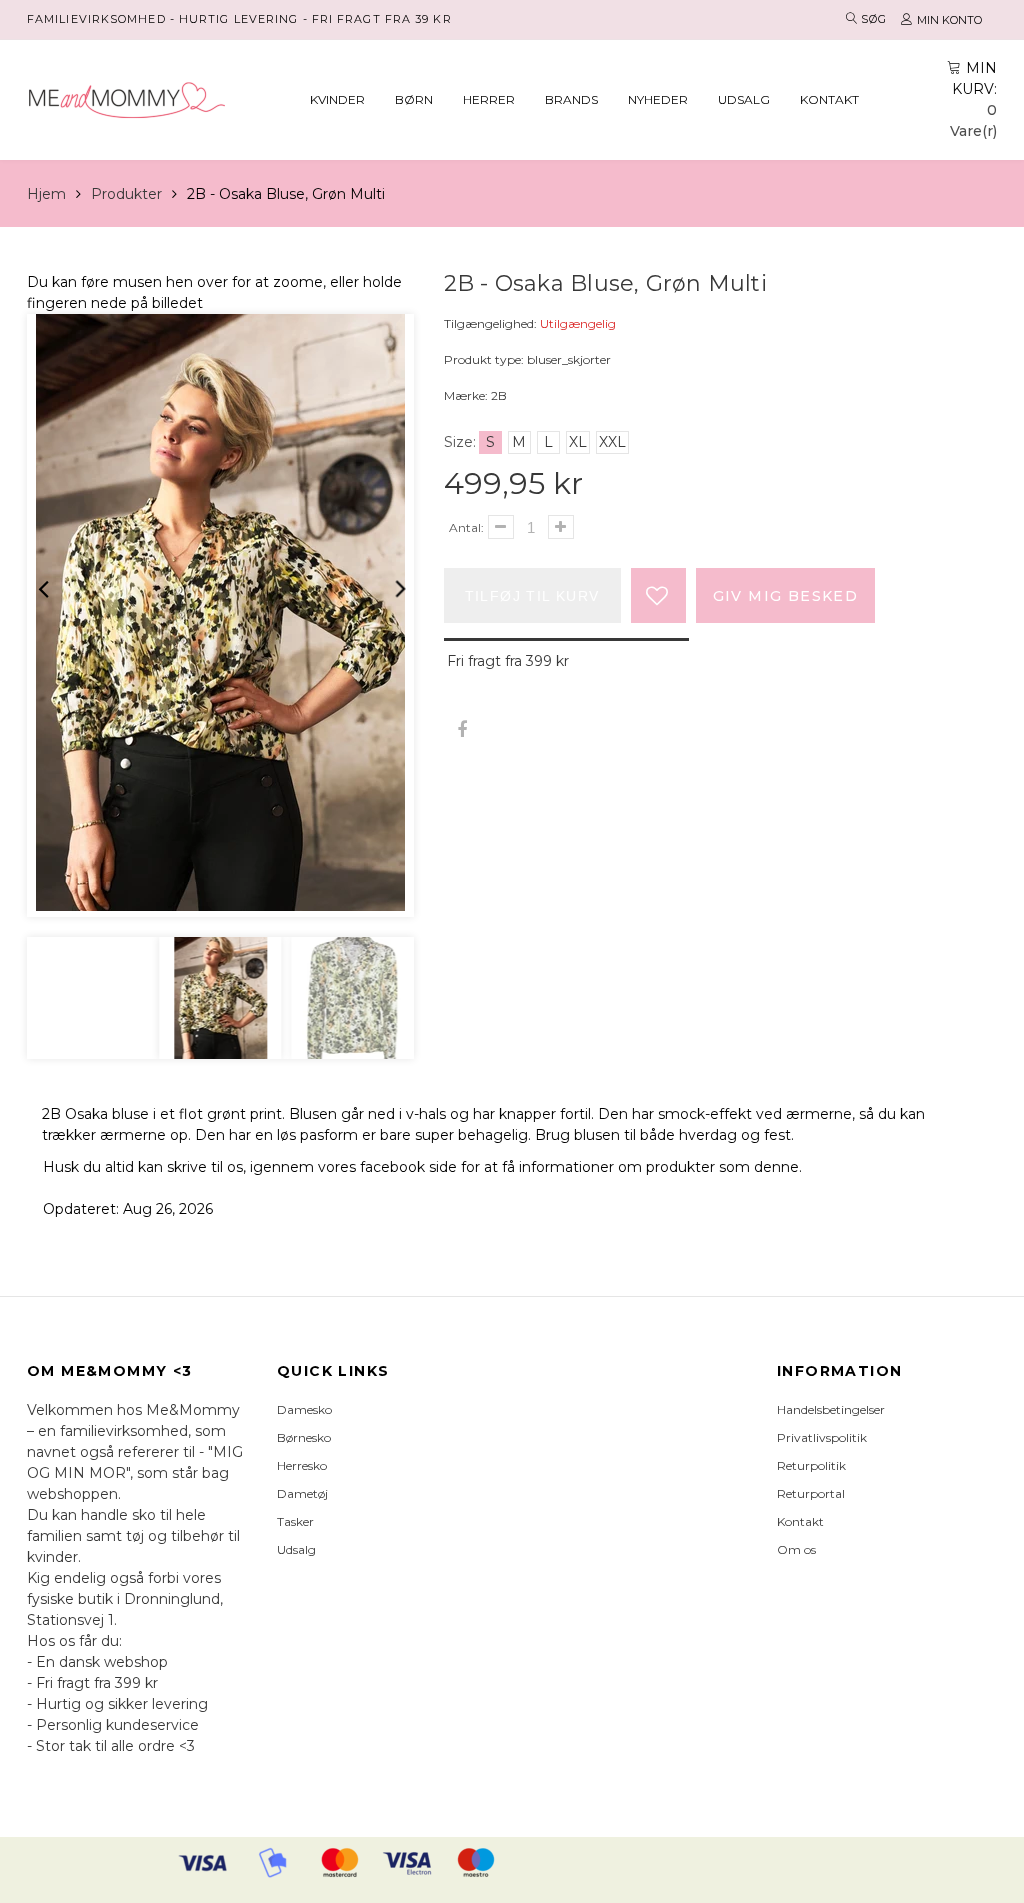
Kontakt (829, 99)
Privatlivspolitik (822, 1437)
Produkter (126, 194)
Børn (414, 99)
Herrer (489, 99)
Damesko (304, 1409)
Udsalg (744, 99)
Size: (460, 442)
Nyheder (658, 99)
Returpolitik (811, 1465)
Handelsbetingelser (831, 1409)
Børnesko (304, 1437)
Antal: (466, 527)
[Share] (462, 730)
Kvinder (337, 99)
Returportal (811, 1493)
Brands (571, 99)
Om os (796, 1549)
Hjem (46, 194)
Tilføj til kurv (532, 596)
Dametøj (302, 1493)
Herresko (302, 1465)
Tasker (295, 1521)
